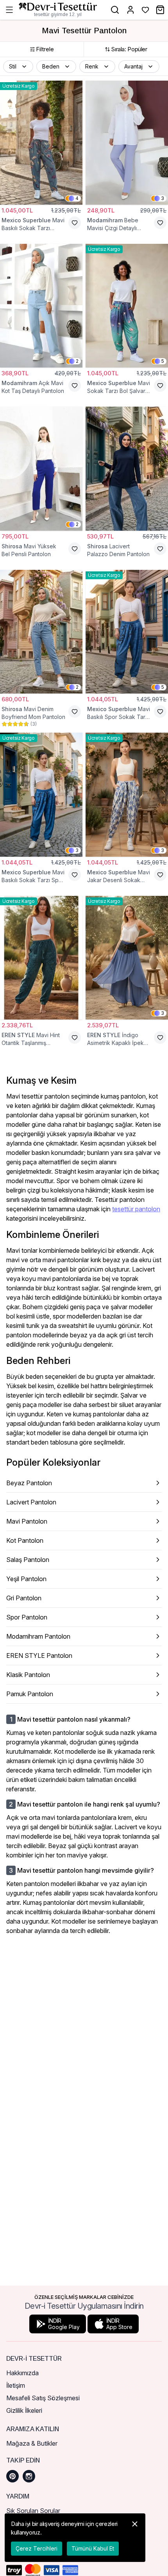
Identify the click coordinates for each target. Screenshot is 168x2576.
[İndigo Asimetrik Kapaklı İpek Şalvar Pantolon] (127, 958)
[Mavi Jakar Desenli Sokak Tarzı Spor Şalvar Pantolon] (127, 795)
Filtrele (45, 49)
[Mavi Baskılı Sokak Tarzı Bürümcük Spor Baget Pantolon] (41, 143)
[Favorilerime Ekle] (75, 223)
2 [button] (77, 361)
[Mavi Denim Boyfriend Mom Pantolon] (41, 632)
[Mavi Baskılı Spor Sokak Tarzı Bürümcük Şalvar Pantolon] (127, 632)
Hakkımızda (22, 2373)
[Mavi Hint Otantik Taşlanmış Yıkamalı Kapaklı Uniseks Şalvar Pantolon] (41, 958)
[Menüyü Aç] (9, 10)
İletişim (16, 2385)
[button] (18, 67)
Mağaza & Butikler (32, 2443)
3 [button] (163, 198)
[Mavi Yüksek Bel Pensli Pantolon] (41, 469)
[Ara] (115, 10)
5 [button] (163, 361)
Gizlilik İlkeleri (24, 2410)
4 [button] (77, 198)
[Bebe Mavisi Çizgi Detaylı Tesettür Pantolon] (127, 143)
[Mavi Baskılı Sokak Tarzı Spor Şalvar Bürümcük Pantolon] (41, 795)
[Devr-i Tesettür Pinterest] (13, 2476)
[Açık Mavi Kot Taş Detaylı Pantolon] (41, 306)
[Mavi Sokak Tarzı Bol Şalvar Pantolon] (127, 306)
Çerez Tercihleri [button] (37, 2548)
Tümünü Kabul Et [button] (93, 2548)
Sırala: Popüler (129, 49)
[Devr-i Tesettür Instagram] (29, 2476)
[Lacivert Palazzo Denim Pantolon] (127, 469)
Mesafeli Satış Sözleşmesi (43, 2398)
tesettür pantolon (136, 1209)
